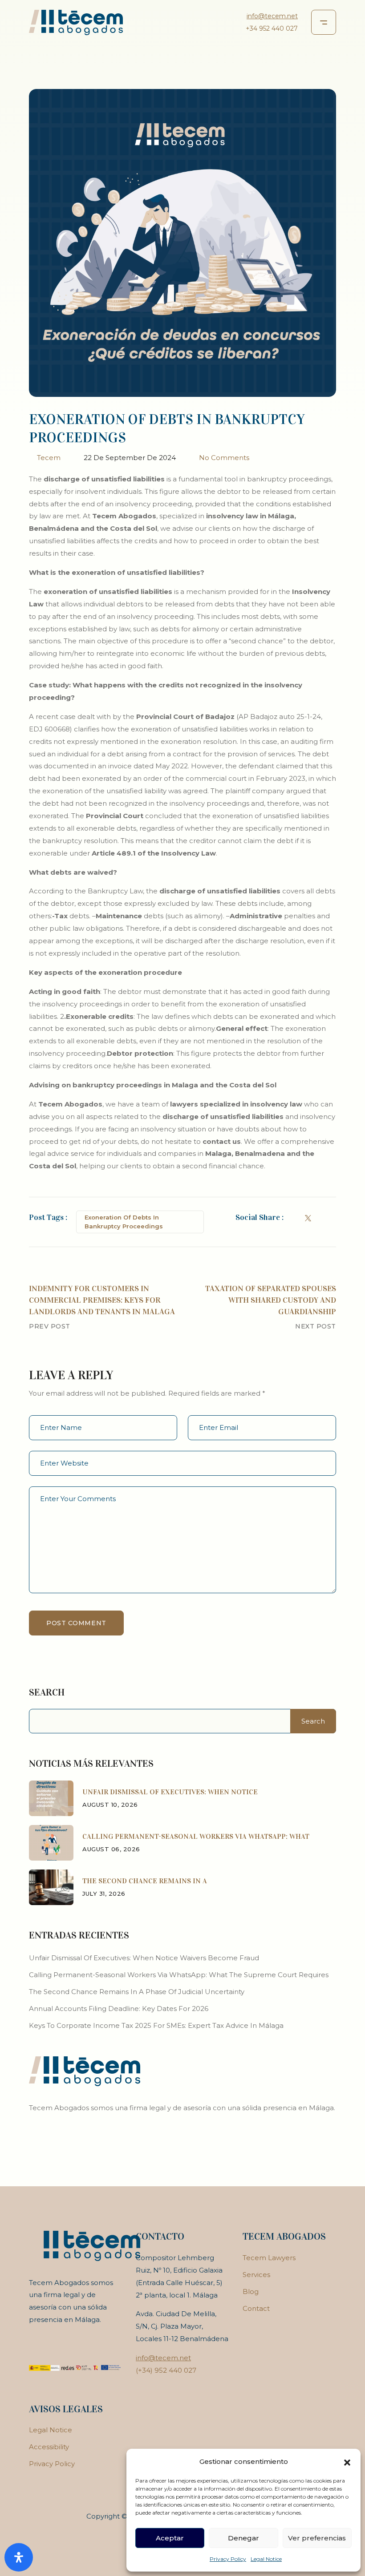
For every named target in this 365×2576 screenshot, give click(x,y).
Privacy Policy (228, 2559)
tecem (49, 458)
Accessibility (49, 2447)
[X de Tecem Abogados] (308, 1217)
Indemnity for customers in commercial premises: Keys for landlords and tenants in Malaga (102, 1300)
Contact (256, 2308)
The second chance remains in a (145, 1881)
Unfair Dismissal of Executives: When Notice (170, 1792)
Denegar (243, 2538)
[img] (51, 1798)
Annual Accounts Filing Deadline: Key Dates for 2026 (119, 2009)
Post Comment (76, 1623)
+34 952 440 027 (272, 28)
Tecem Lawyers (269, 2258)
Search (47, 1692)
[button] (347, 2462)
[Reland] (85, 2070)
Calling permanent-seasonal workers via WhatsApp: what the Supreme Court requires (179, 1975)
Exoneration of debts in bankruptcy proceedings (124, 1222)
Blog (251, 2291)
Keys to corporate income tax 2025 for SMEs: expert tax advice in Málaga (156, 2025)
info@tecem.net (272, 16)
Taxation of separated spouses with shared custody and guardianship (271, 1300)
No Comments (224, 458)
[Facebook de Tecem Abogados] (295, 1217)
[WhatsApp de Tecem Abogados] (51, 1842)
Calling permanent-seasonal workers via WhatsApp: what (196, 1836)
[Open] (19, 2557)
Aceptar (170, 2538)
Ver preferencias (317, 2538)
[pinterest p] (333, 1217)
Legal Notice (266, 2559)
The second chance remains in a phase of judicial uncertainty (137, 1992)
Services (256, 2275)
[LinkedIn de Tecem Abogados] (321, 1217)
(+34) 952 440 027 (166, 2370)
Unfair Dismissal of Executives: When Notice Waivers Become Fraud (144, 1958)
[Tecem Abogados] (76, 22)
